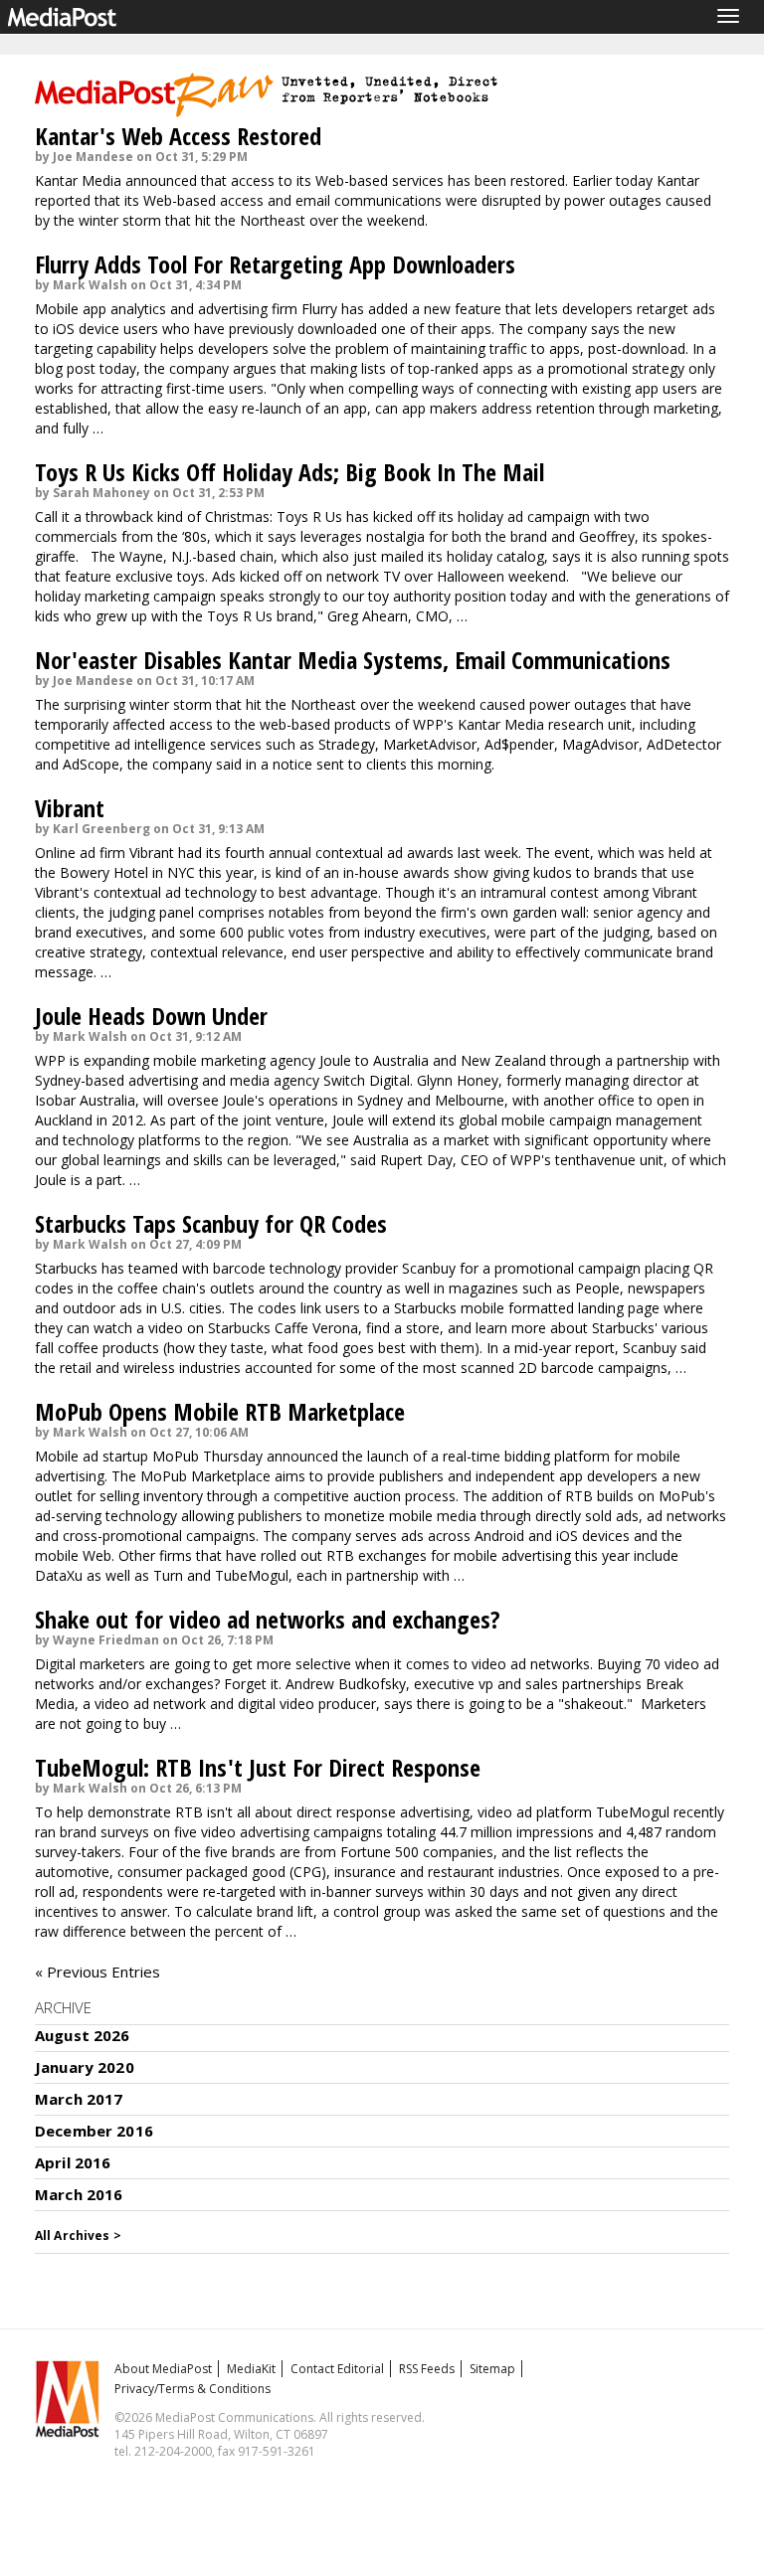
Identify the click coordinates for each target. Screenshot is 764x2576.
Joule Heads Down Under (151, 1016)
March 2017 (79, 2099)
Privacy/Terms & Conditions (192, 2389)
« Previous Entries (97, 1972)
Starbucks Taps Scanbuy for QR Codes (211, 1223)
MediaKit (251, 2369)
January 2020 (85, 2067)
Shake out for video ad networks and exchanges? (268, 1619)
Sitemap (492, 2369)
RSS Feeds (427, 2369)
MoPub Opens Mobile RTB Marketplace (220, 1411)
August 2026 (83, 2035)
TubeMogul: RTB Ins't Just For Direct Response (258, 1767)
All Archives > (78, 2235)
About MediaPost (163, 2369)
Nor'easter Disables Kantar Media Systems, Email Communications (353, 660)
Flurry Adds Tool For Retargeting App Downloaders (275, 264)
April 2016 (73, 2162)
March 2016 (79, 2194)
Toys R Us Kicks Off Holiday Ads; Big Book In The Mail (289, 472)
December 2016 (94, 2131)
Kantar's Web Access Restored (178, 136)
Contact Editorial (337, 2369)
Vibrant (70, 808)
